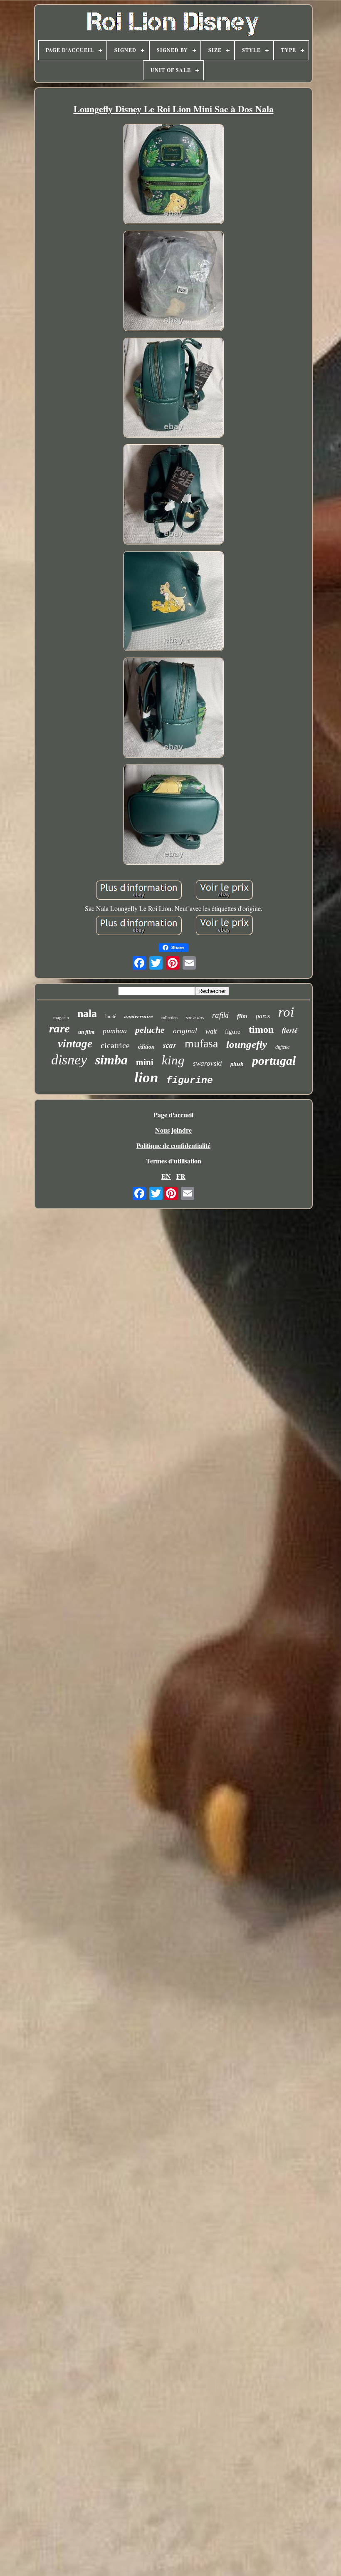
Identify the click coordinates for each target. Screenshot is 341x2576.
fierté (290, 1030)
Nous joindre (173, 1130)
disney (69, 1060)
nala (87, 1013)
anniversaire (139, 1016)
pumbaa (115, 1031)
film (242, 1016)
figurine (190, 1081)
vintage (75, 1044)
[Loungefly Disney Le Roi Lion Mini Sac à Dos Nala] (173, 175)
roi (286, 1012)
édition (146, 1047)
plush (237, 1064)
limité (111, 1017)
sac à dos (195, 1017)
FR (181, 1176)
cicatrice (115, 1045)
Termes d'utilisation (174, 1161)
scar (170, 1045)
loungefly (247, 1044)
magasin (61, 1017)
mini (145, 1062)
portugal (274, 1060)
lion (146, 1078)
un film (86, 1032)
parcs (263, 1016)
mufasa (201, 1043)
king (173, 1060)
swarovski (208, 1063)
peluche (150, 1030)
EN (166, 1176)
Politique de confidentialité (173, 1145)
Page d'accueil (173, 1115)
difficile (282, 1047)
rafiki (220, 1015)
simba (111, 1060)
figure (233, 1032)
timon (261, 1029)
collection (169, 1018)
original (185, 1031)
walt (211, 1031)
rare (59, 1028)
